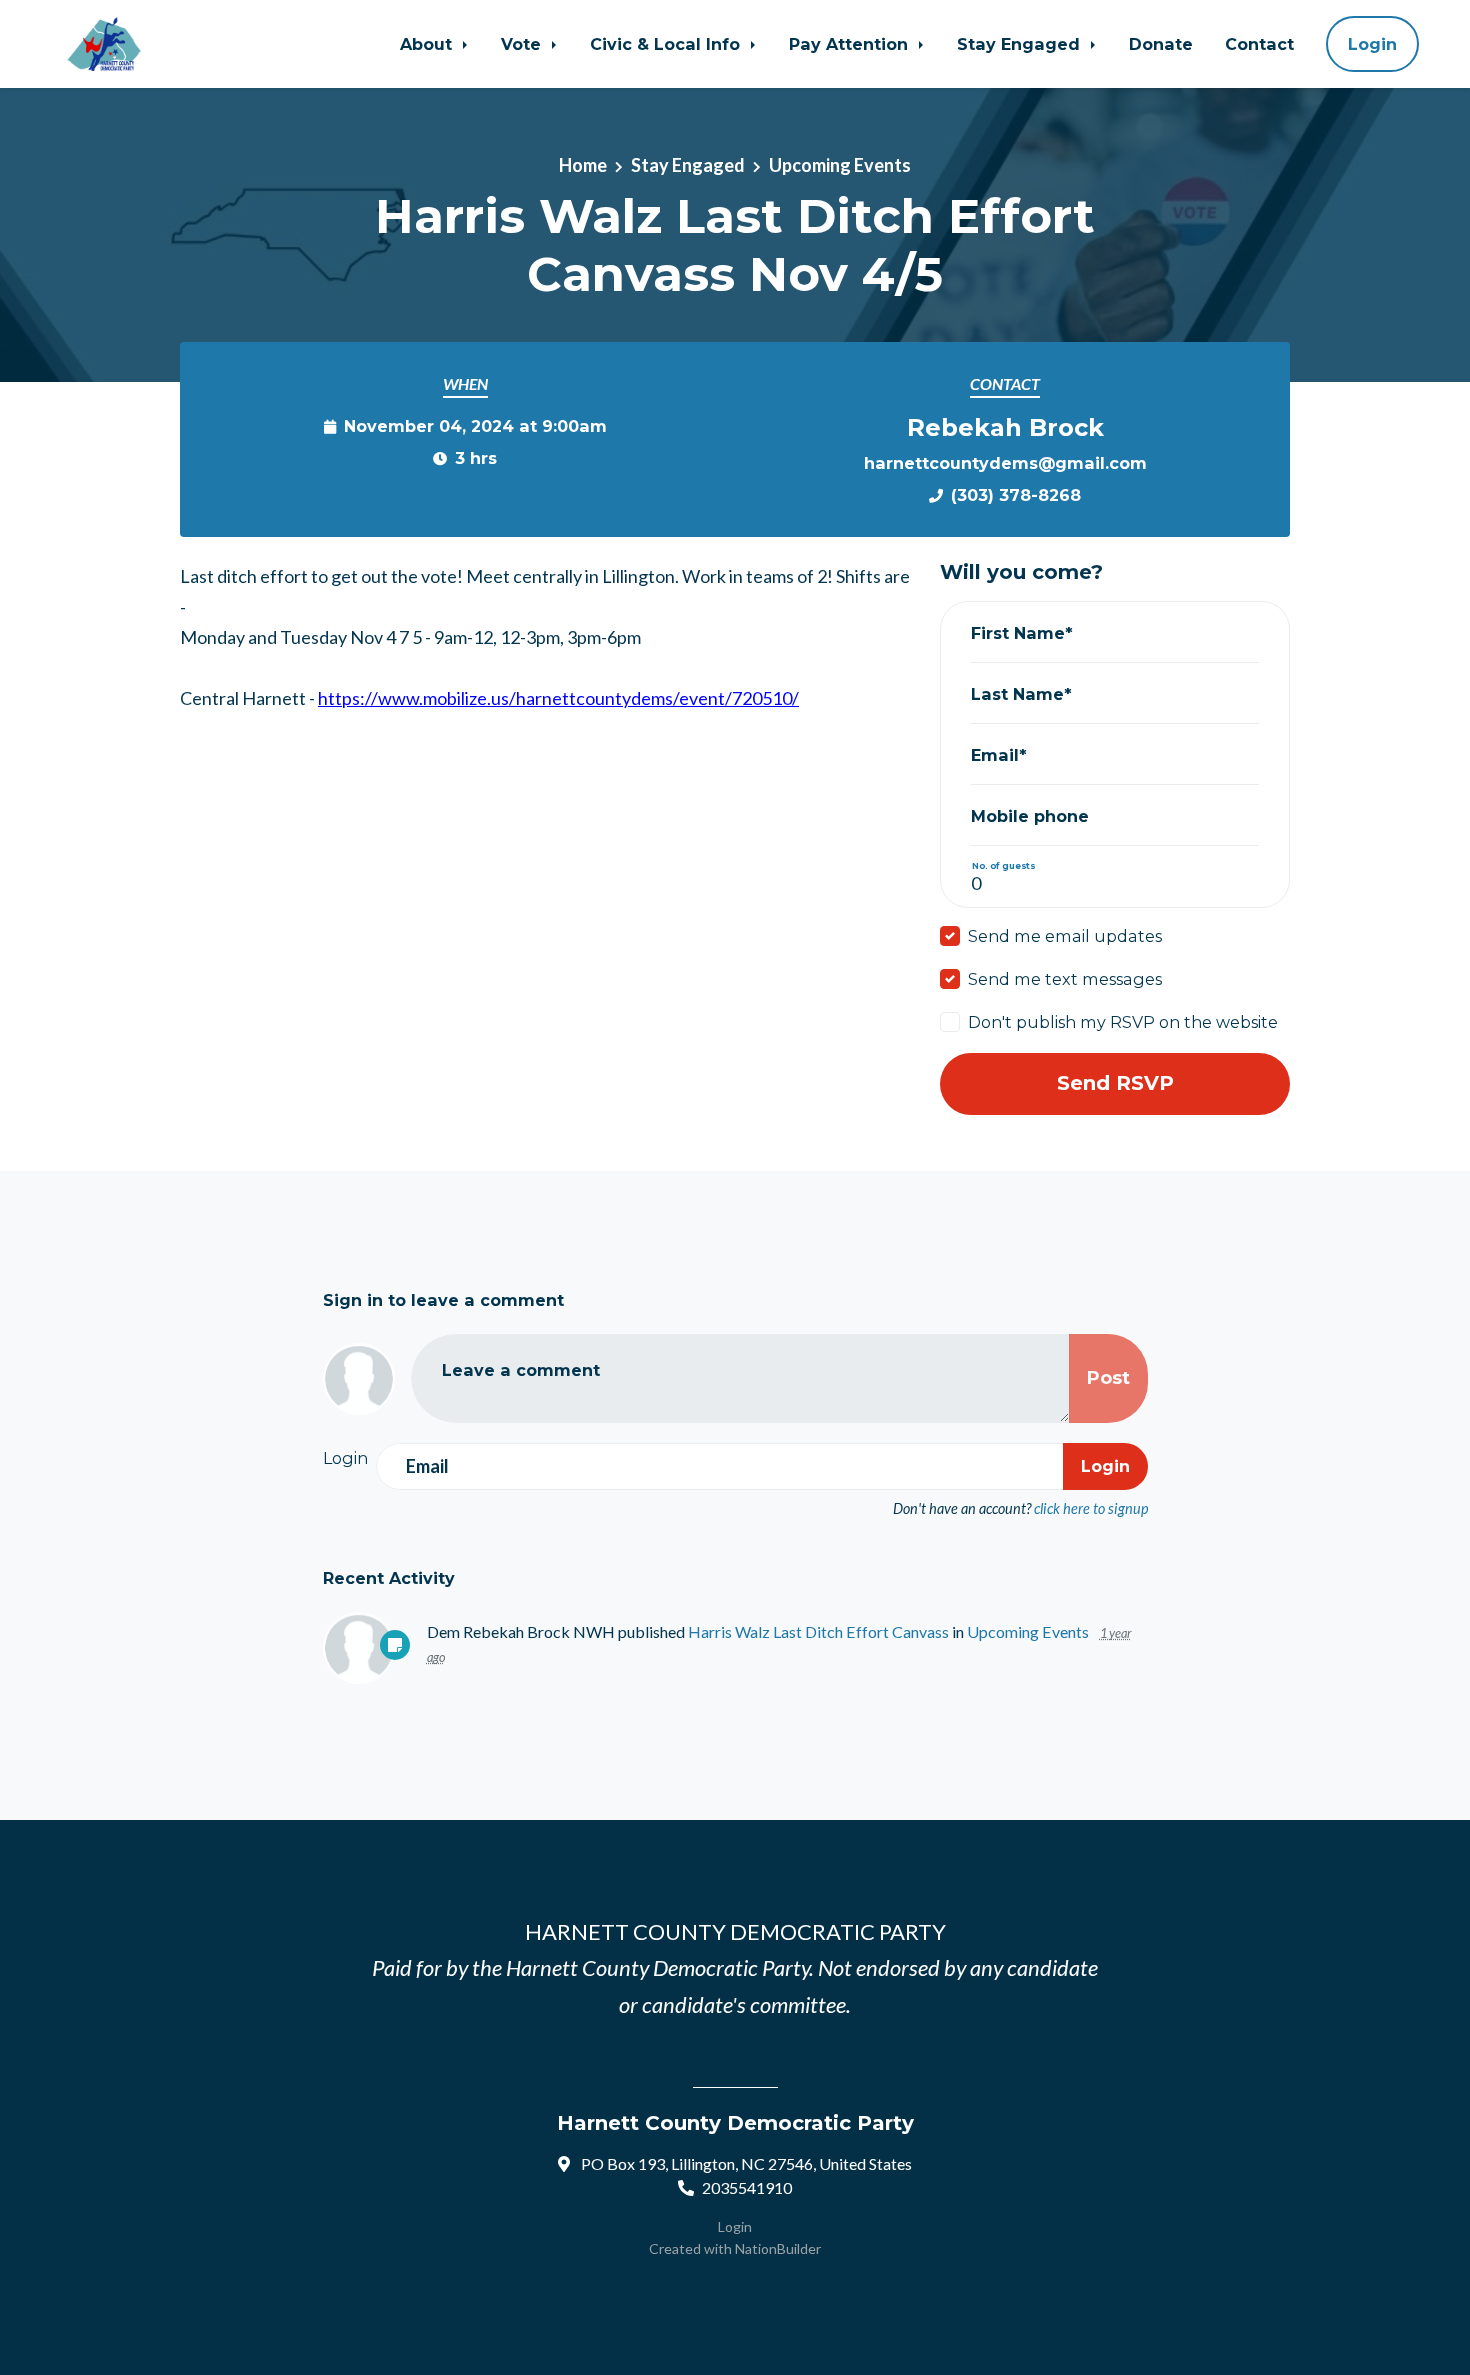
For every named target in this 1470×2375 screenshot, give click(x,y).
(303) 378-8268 (1016, 495)
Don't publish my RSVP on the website (1123, 1022)
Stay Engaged (1021, 44)
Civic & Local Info (667, 44)
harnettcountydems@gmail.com (1005, 463)
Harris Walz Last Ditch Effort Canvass (818, 1631)
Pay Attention (851, 44)
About (428, 44)
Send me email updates (1065, 936)
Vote (523, 44)
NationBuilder (778, 2248)
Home (583, 165)
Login (1372, 44)
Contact (1259, 44)
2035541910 (747, 2187)
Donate (1161, 44)
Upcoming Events (840, 165)
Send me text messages (1065, 979)
